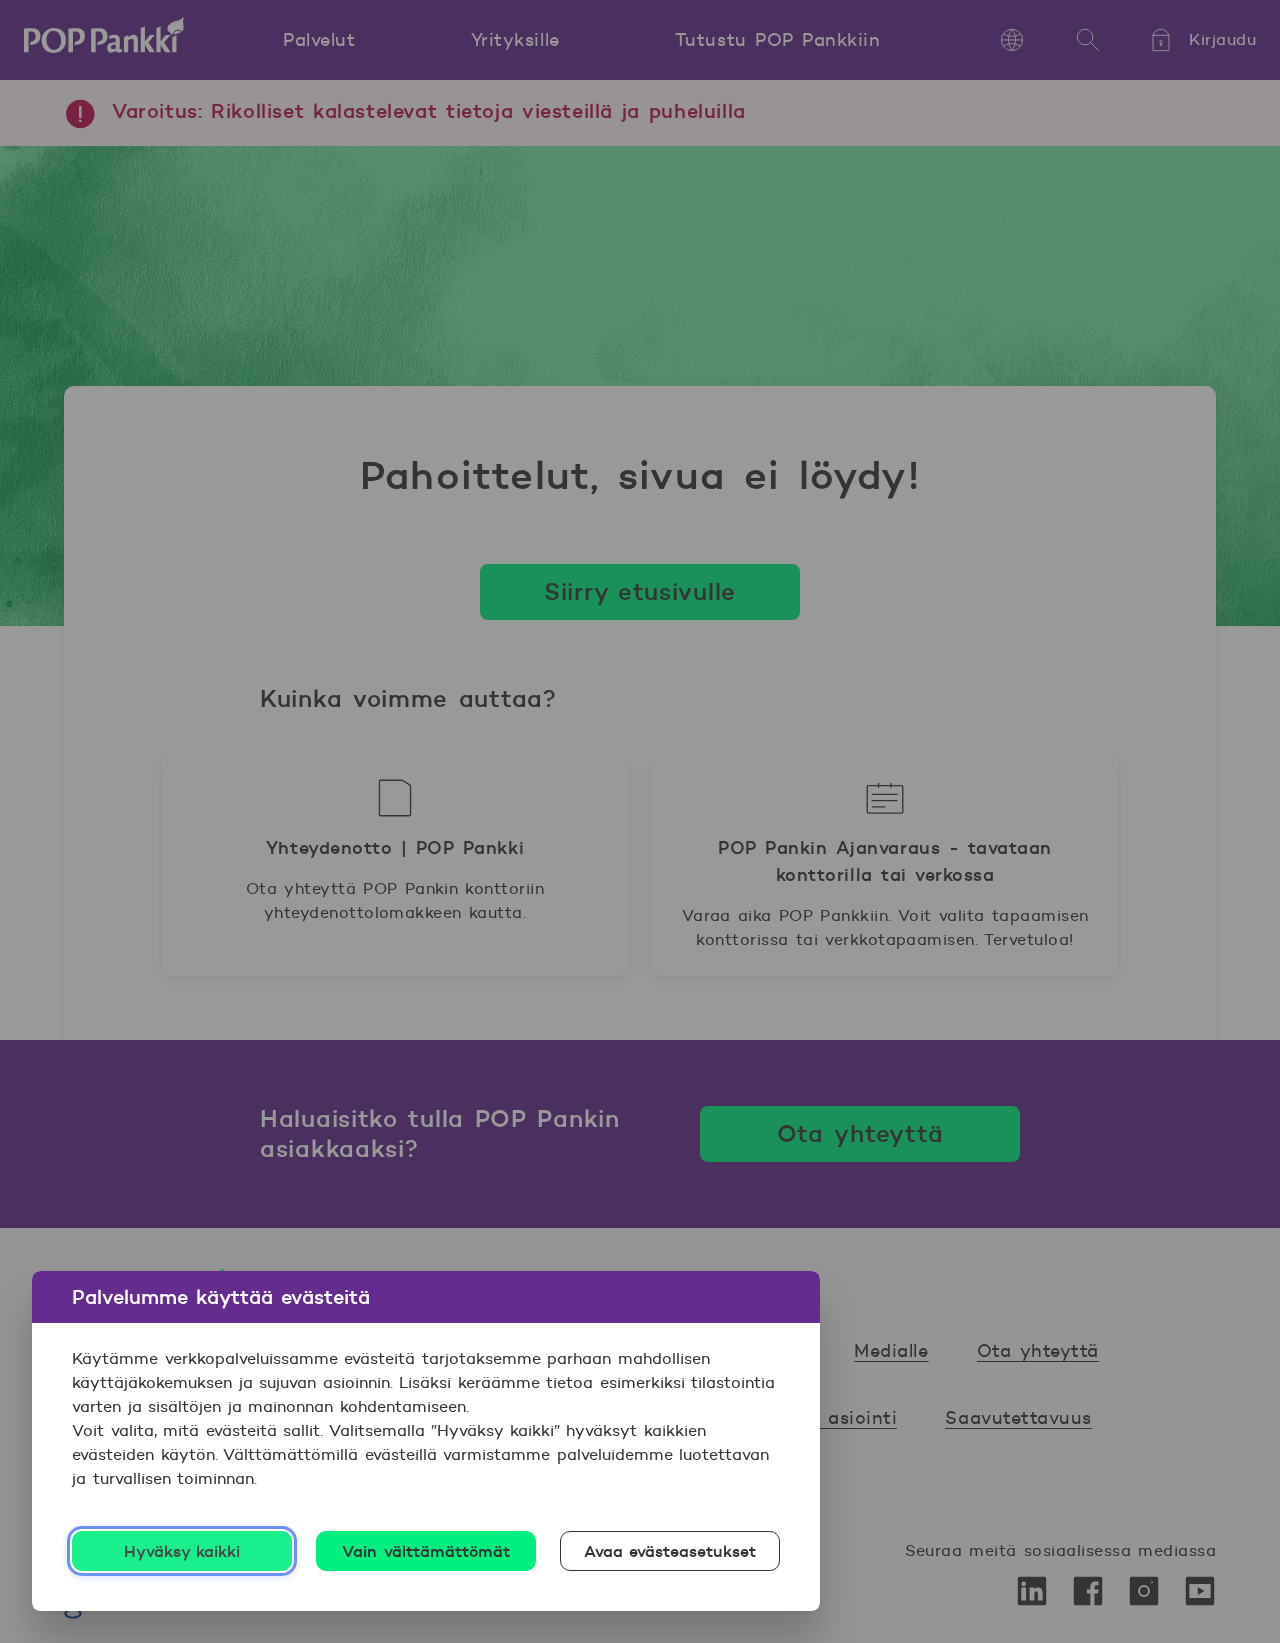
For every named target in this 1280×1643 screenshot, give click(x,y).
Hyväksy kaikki (182, 1551)
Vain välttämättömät (426, 1551)
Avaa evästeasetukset (670, 1551)
